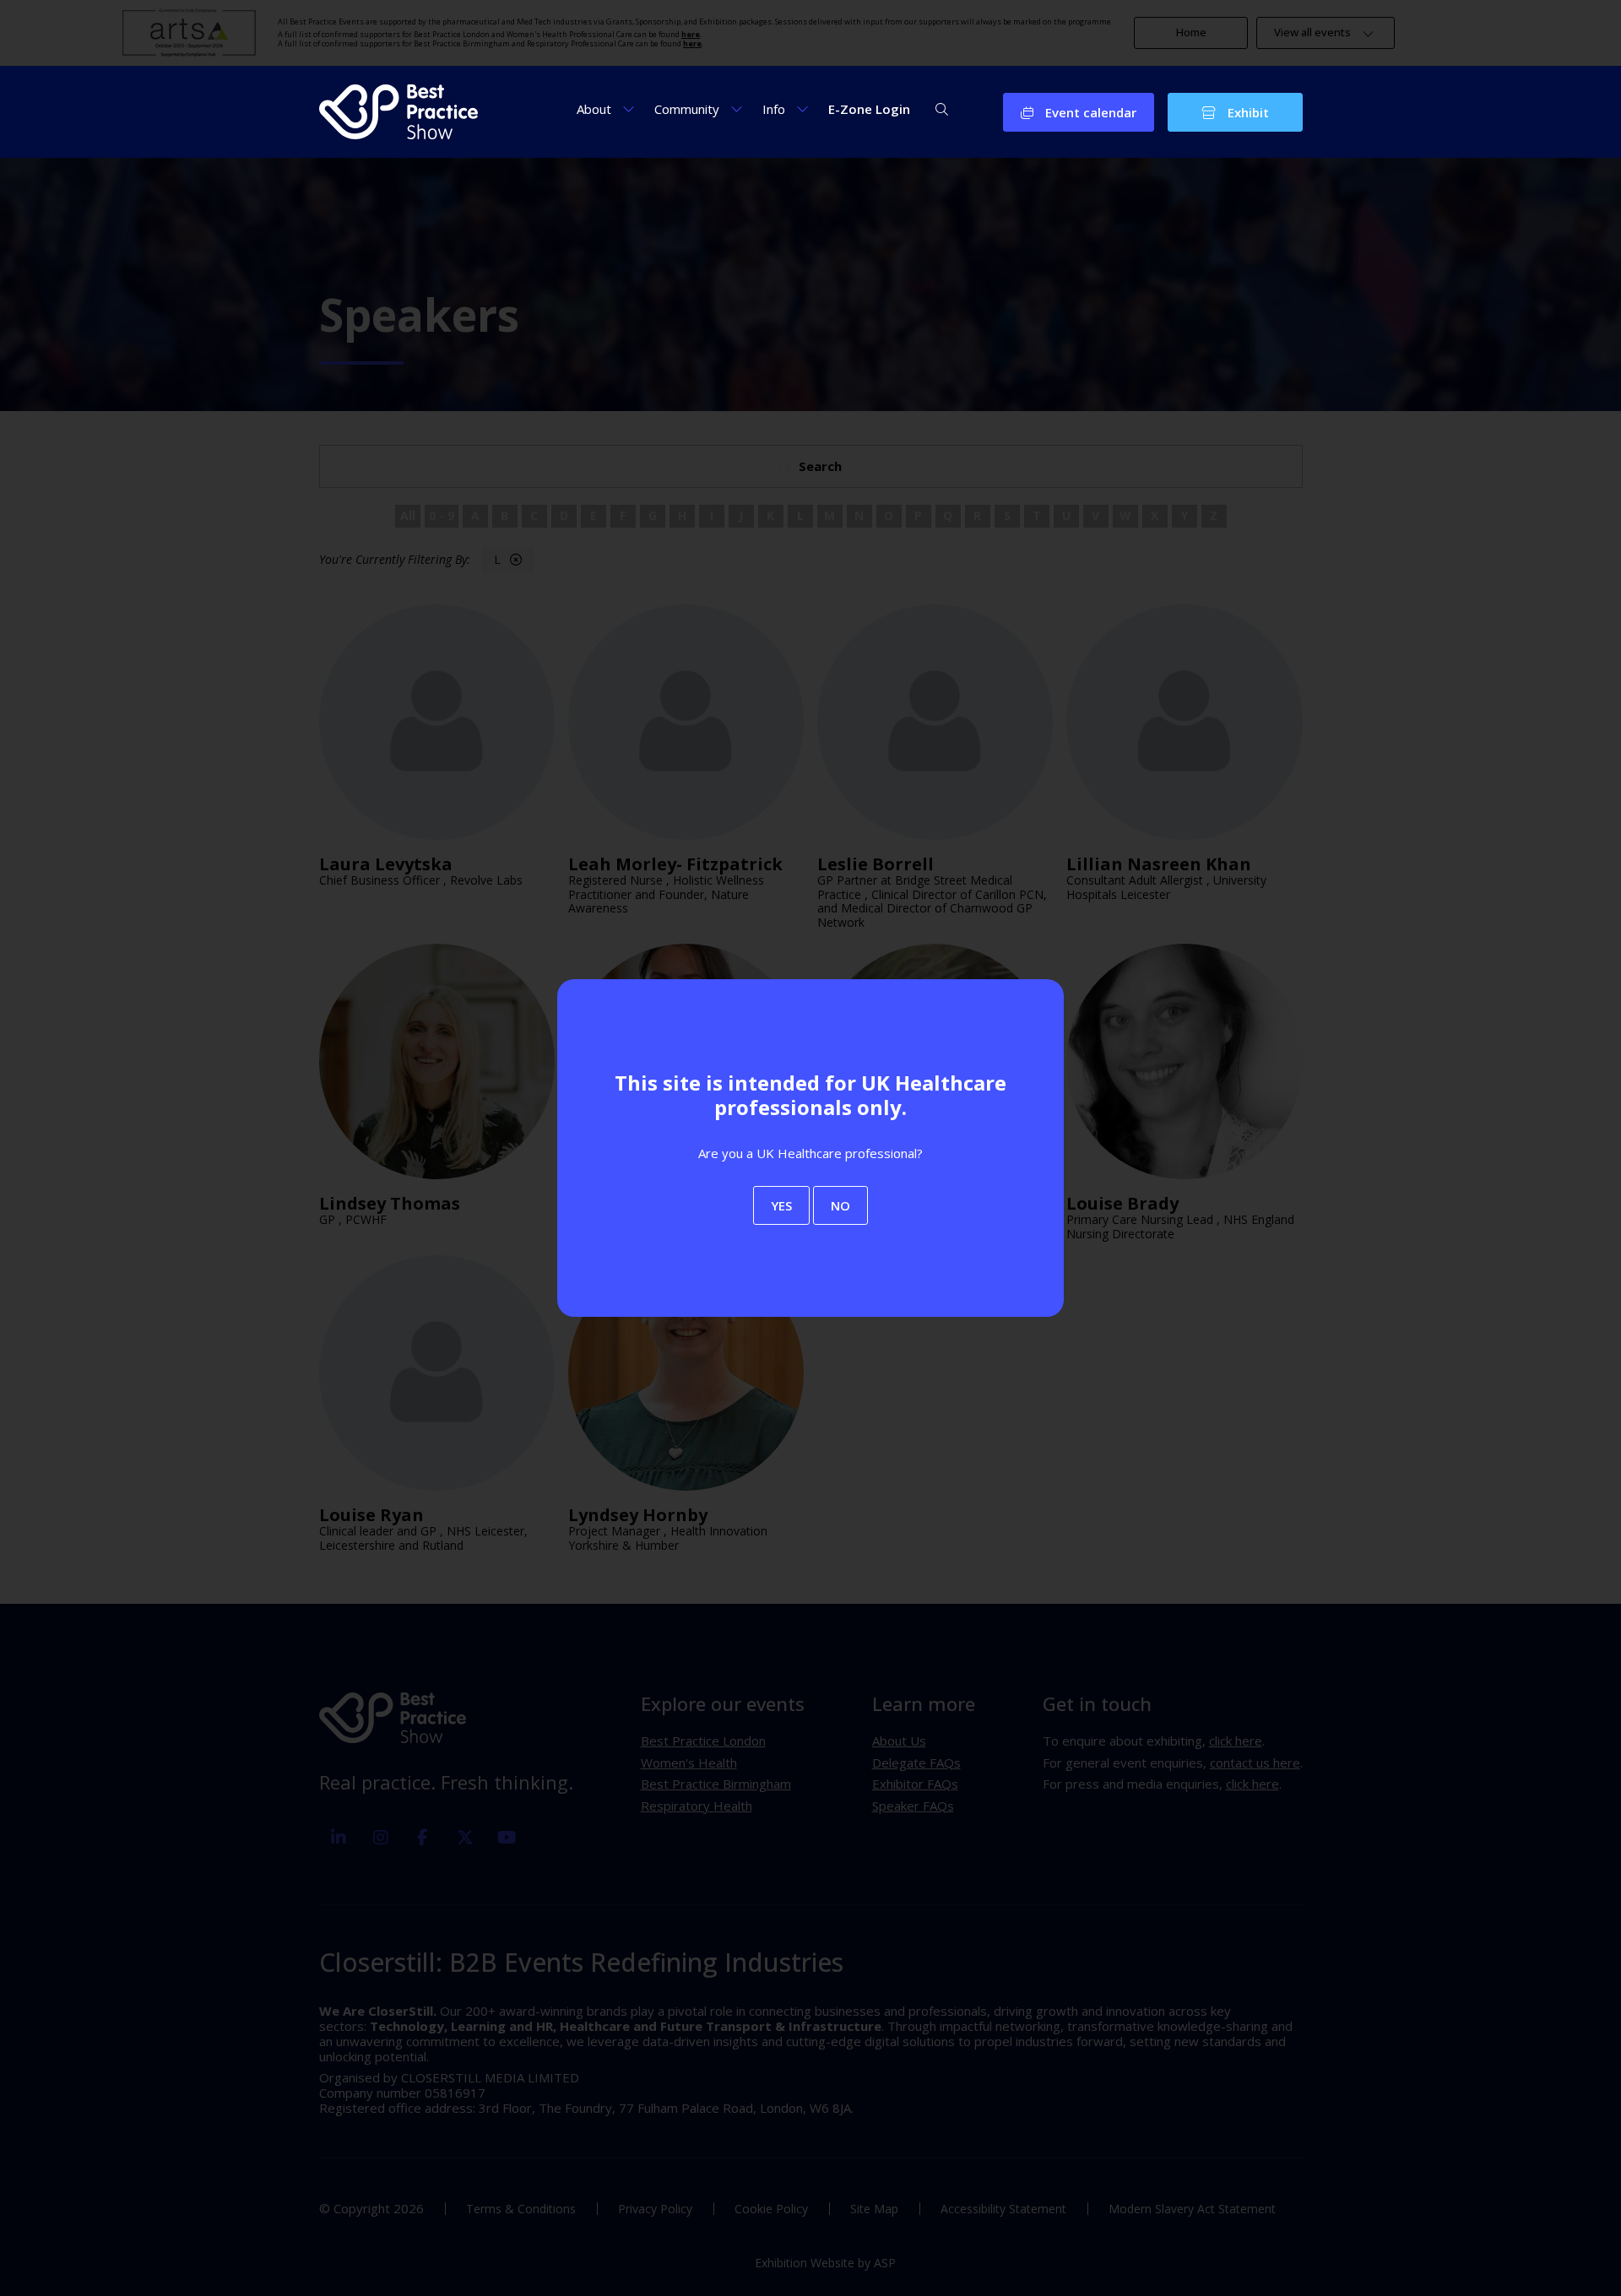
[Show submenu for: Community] (737, 108)
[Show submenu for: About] (629, 108)
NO (840, 1205)
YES (781, 1205)
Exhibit (1247, 112)
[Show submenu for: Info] (802, 108)
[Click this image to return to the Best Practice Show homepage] (399, 112)
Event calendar (1089, 112)
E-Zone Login (869, 109)
